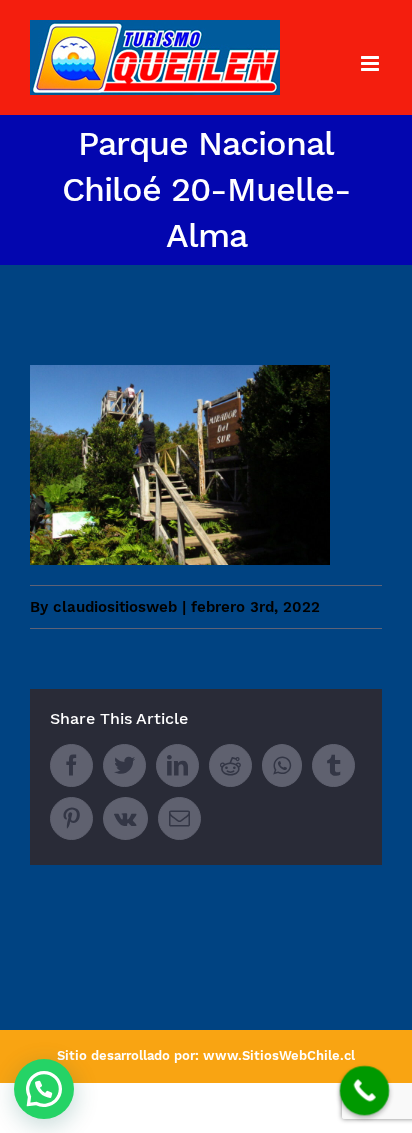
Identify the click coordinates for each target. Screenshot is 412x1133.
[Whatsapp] (282, 765)
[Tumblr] (333, 765)
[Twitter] (124, 765)
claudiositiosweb (115, 607)
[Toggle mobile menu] (371, 63)
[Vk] (125, 818)
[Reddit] (230, 765)
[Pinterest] (71, 818)
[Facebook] (71, 765)
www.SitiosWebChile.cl (279, 1055)
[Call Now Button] (365, 1091)
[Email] (179, 818)
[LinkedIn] (177, 765)
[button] (44, 1089)
